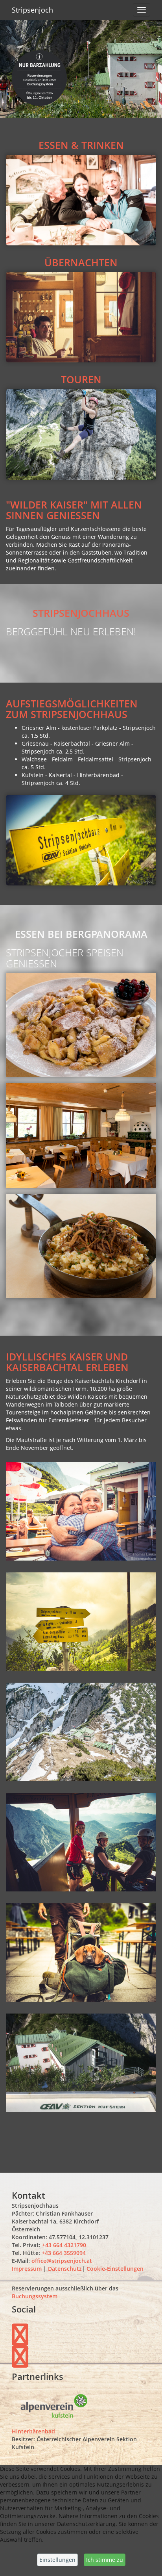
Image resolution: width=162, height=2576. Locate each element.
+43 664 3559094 (64, 2253)
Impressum (27, 2269)
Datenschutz (65, 2269)
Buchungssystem (35, 2296)
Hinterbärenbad (33, 2431)
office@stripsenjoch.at (62, 2261)
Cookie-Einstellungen (115, 2269)
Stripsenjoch (32, 10)
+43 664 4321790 (63, 2245)
